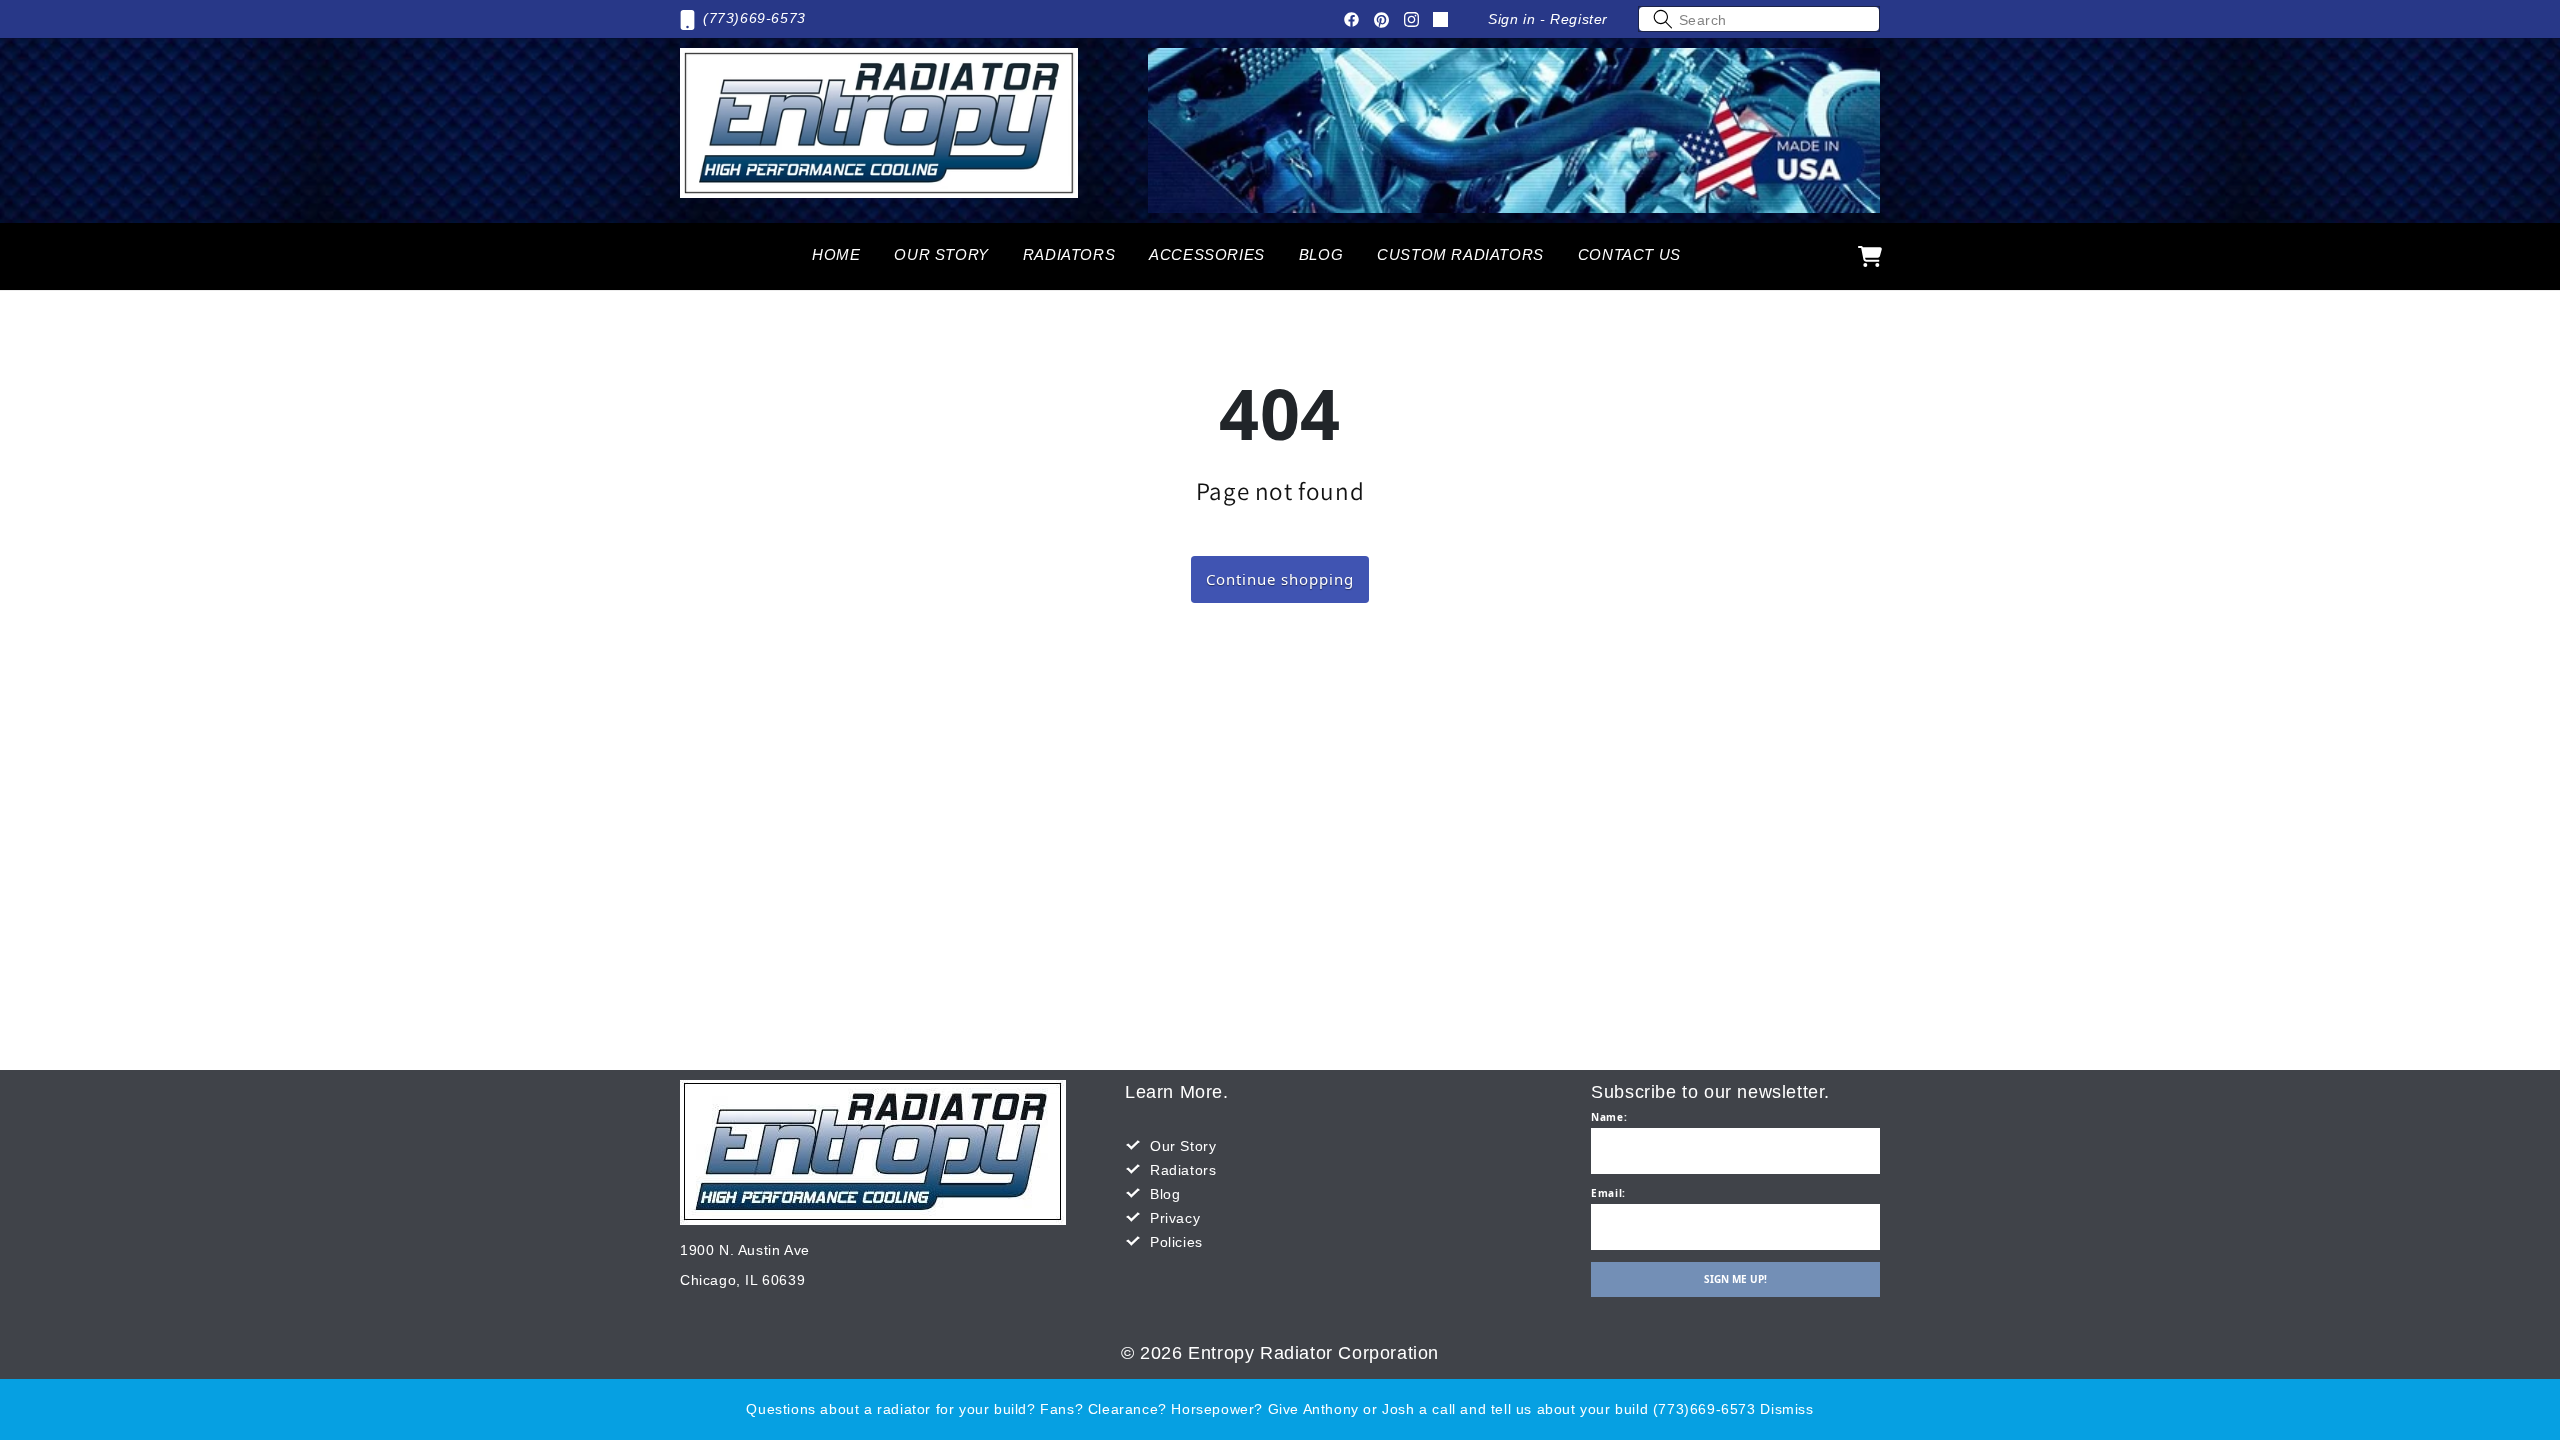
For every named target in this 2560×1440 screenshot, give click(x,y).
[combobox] (1759, 19)
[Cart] (1870, 256)
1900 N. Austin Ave (745, 1250)
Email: (1608, 1193)
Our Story (1183, 1146)
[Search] (1663, 19)
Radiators (1183, 1170)
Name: (1609, 1117)
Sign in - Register (1548, 19)
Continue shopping (1280, 579)
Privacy (1175, 1218)
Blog (1165, 1194)
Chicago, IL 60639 (742, 1280)
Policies (1176, 1242)
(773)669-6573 (754, 18)
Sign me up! (1735, 1279)
